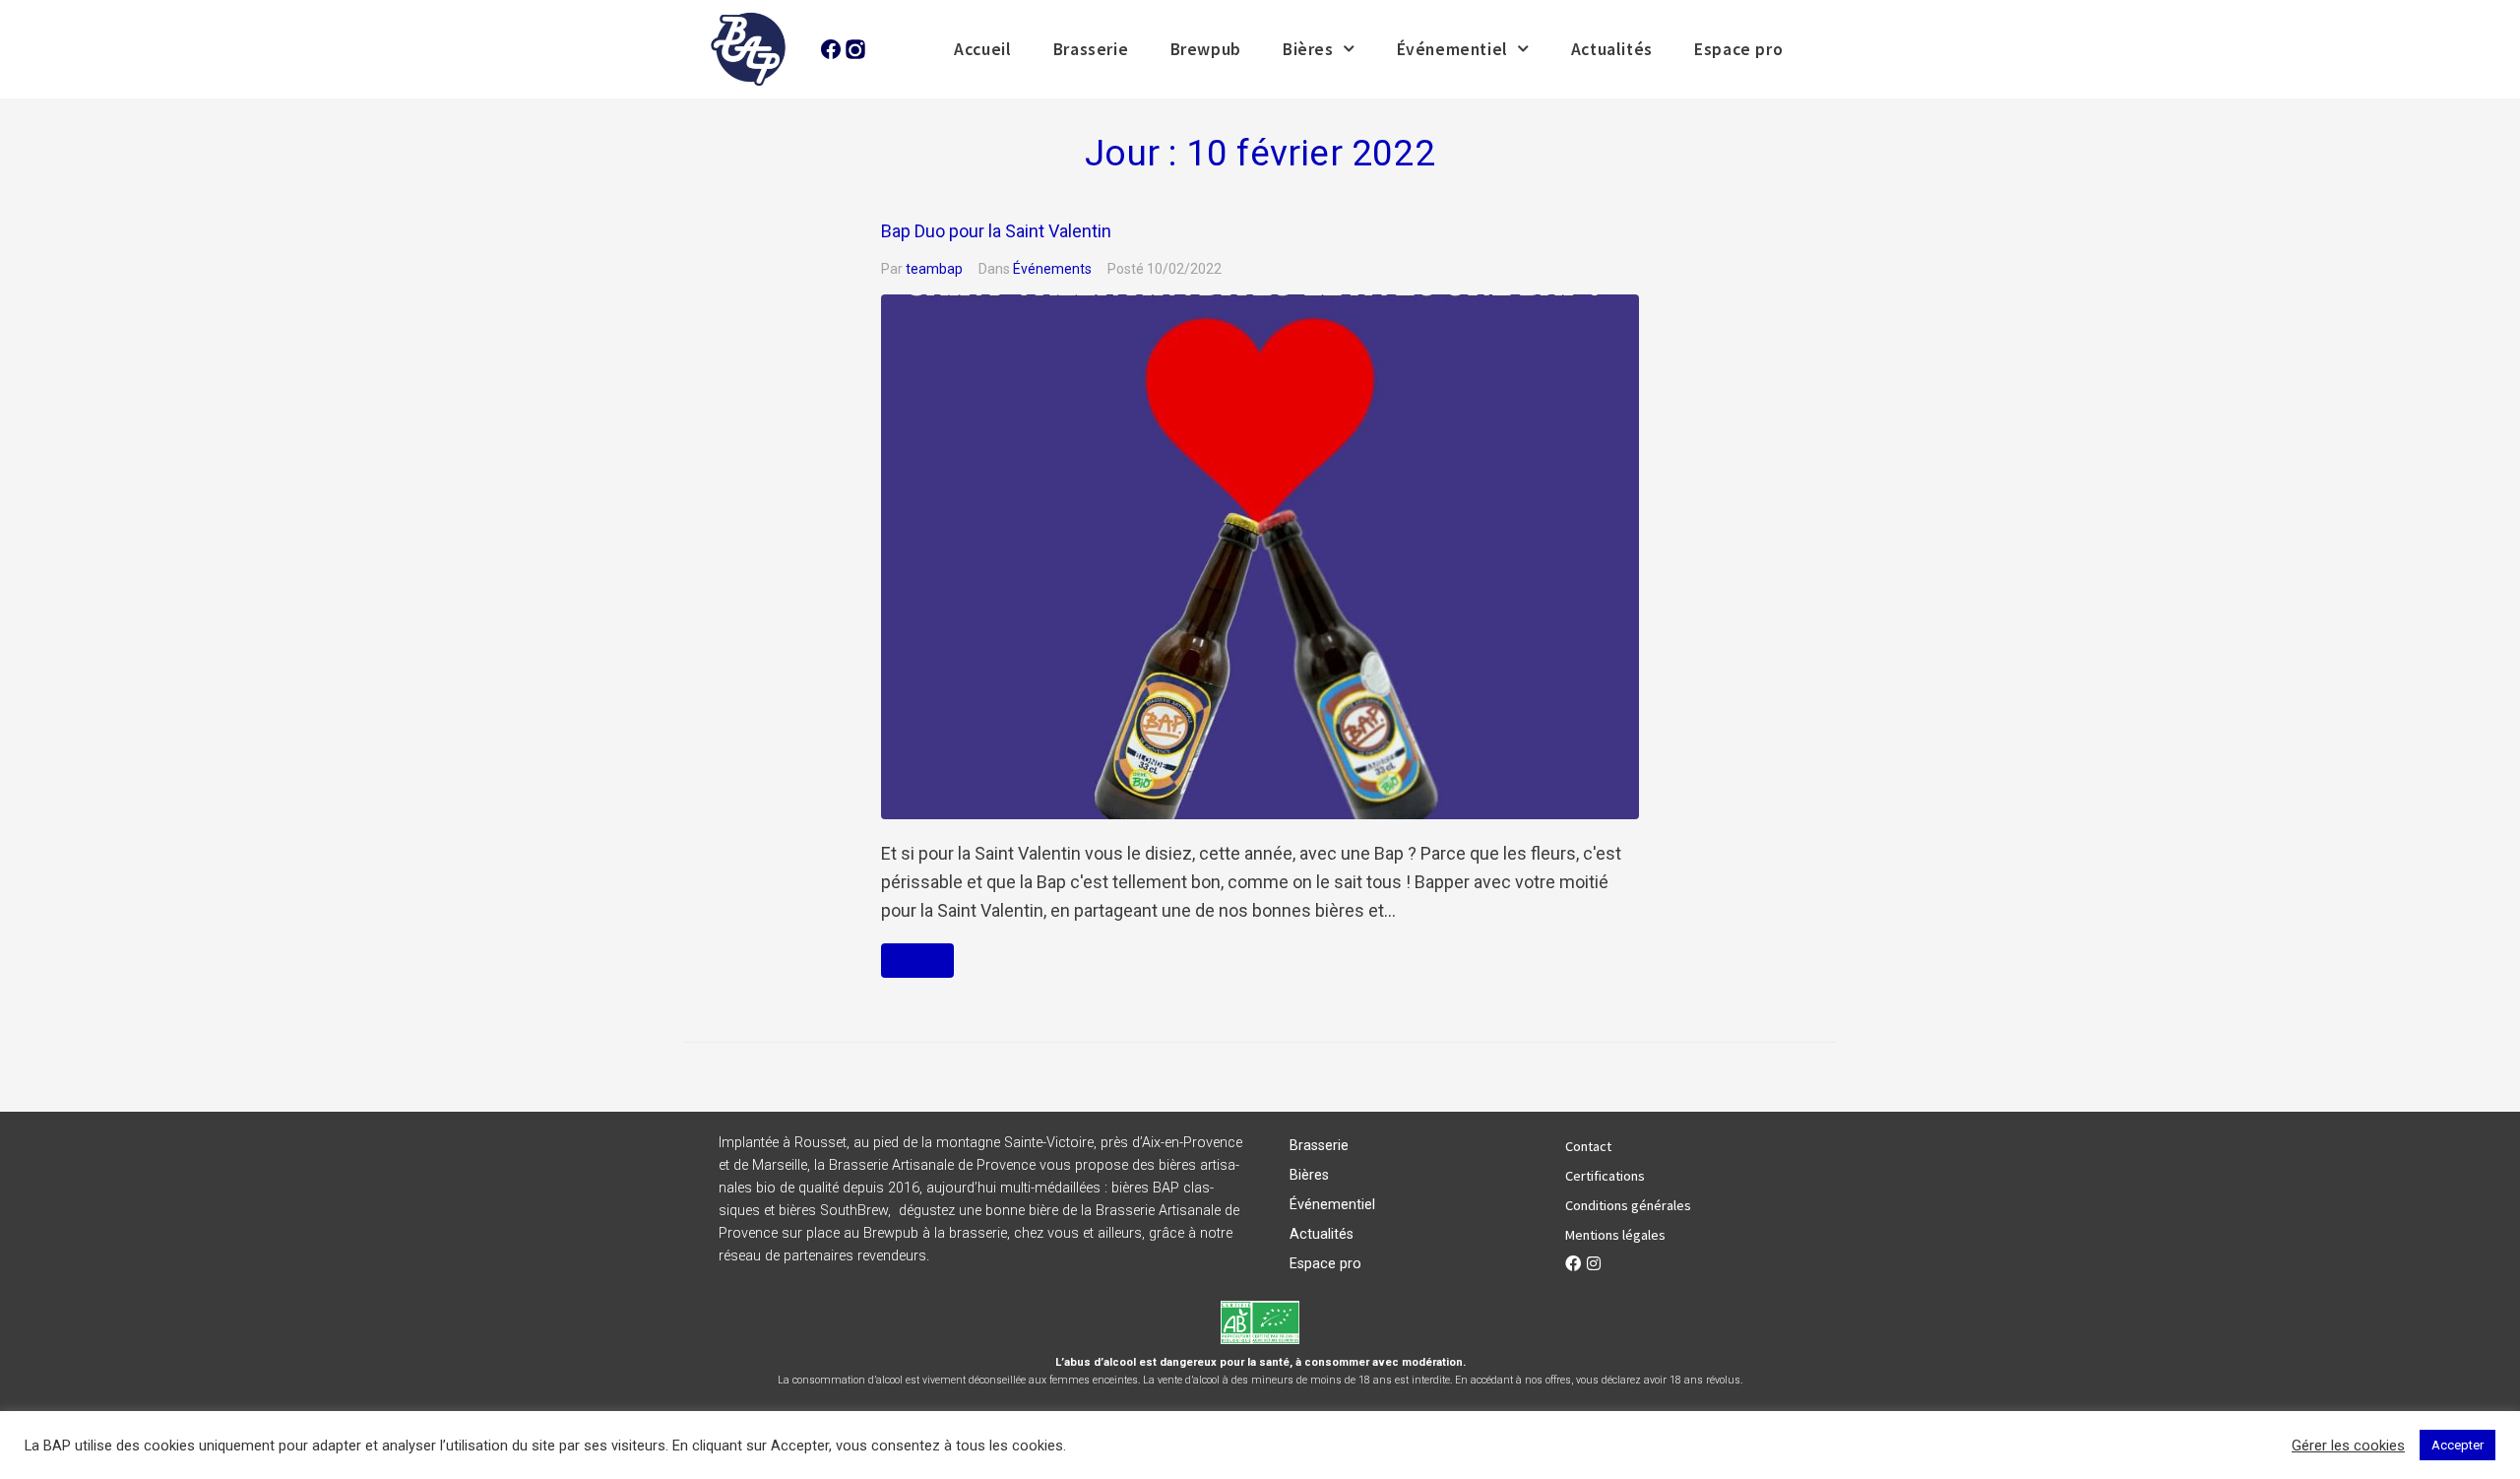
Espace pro (1738, 49)
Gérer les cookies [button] (2348, 1446)
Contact (1588, 1146)
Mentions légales (1615, 1235)
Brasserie (1091, 49)
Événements (1052, 269)
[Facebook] (1573, 1263)
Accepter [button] (2457, 1445)
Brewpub (1206, 49)
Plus (917, 961)
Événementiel (1452, 49)
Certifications (1605, 1176)
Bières (1308, 49)
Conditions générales (1628, 1205)
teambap (934, 269)
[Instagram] (1594, 1263)
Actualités (1612, 49)
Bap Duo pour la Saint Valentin (996, 231)
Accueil (982, 49)
